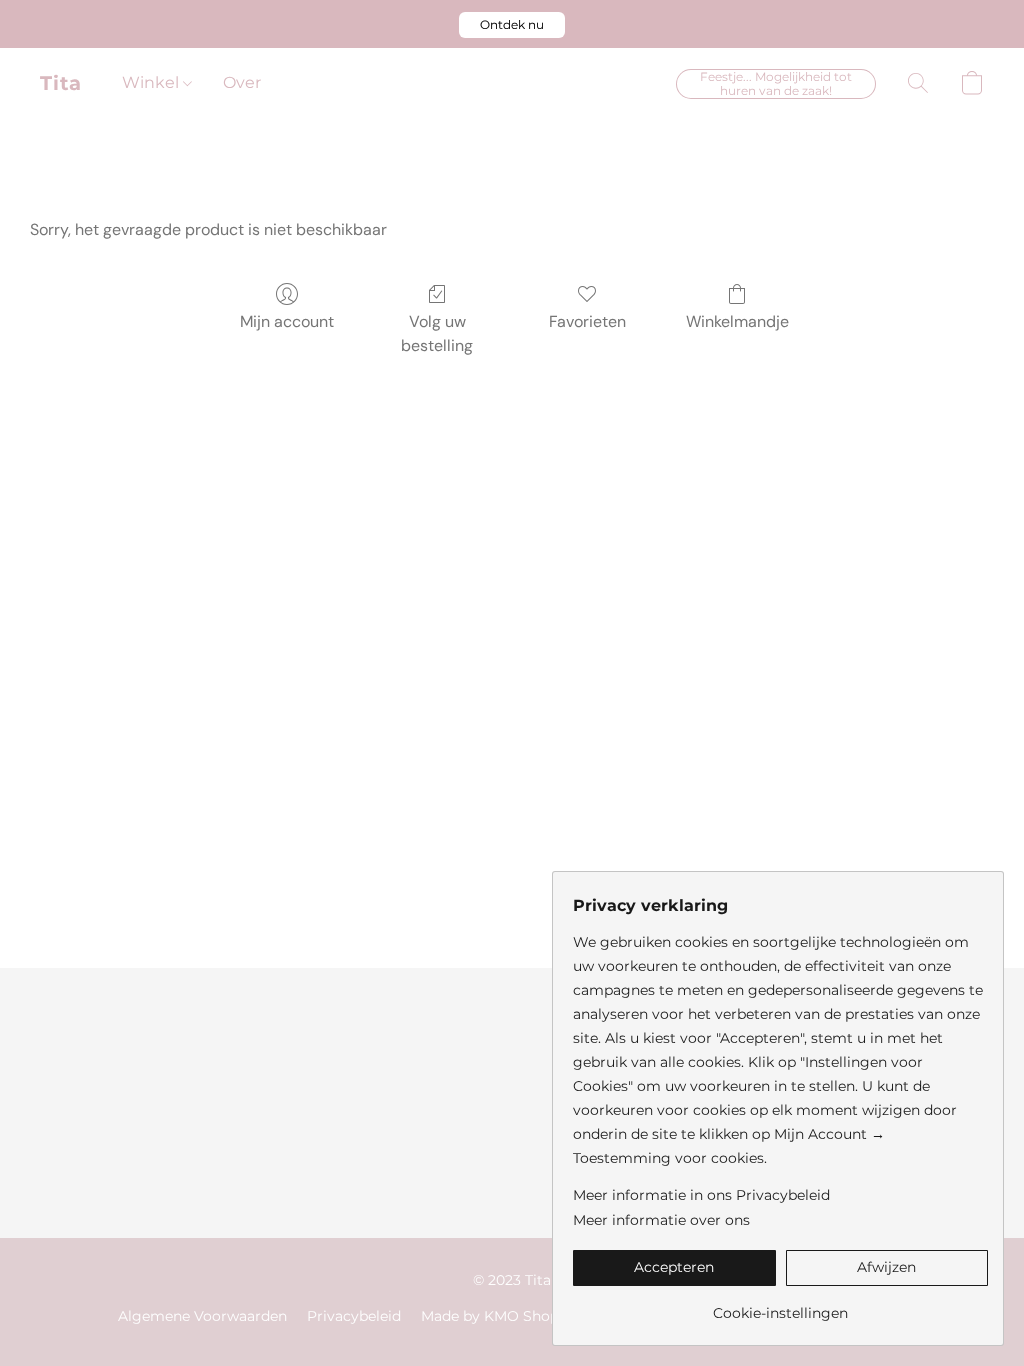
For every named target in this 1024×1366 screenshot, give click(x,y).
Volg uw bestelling (437, 333)
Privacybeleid (354, 1316)
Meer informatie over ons (661, 1220)
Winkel (152, 82)
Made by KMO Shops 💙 (504, 1316)
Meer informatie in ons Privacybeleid (701, 1195)
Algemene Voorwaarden (202, 1316)
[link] (780, 1305)
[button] (512, 25)
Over (242, 82)
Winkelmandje (737, 321)
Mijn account (287, 321)
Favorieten (587, 321)
